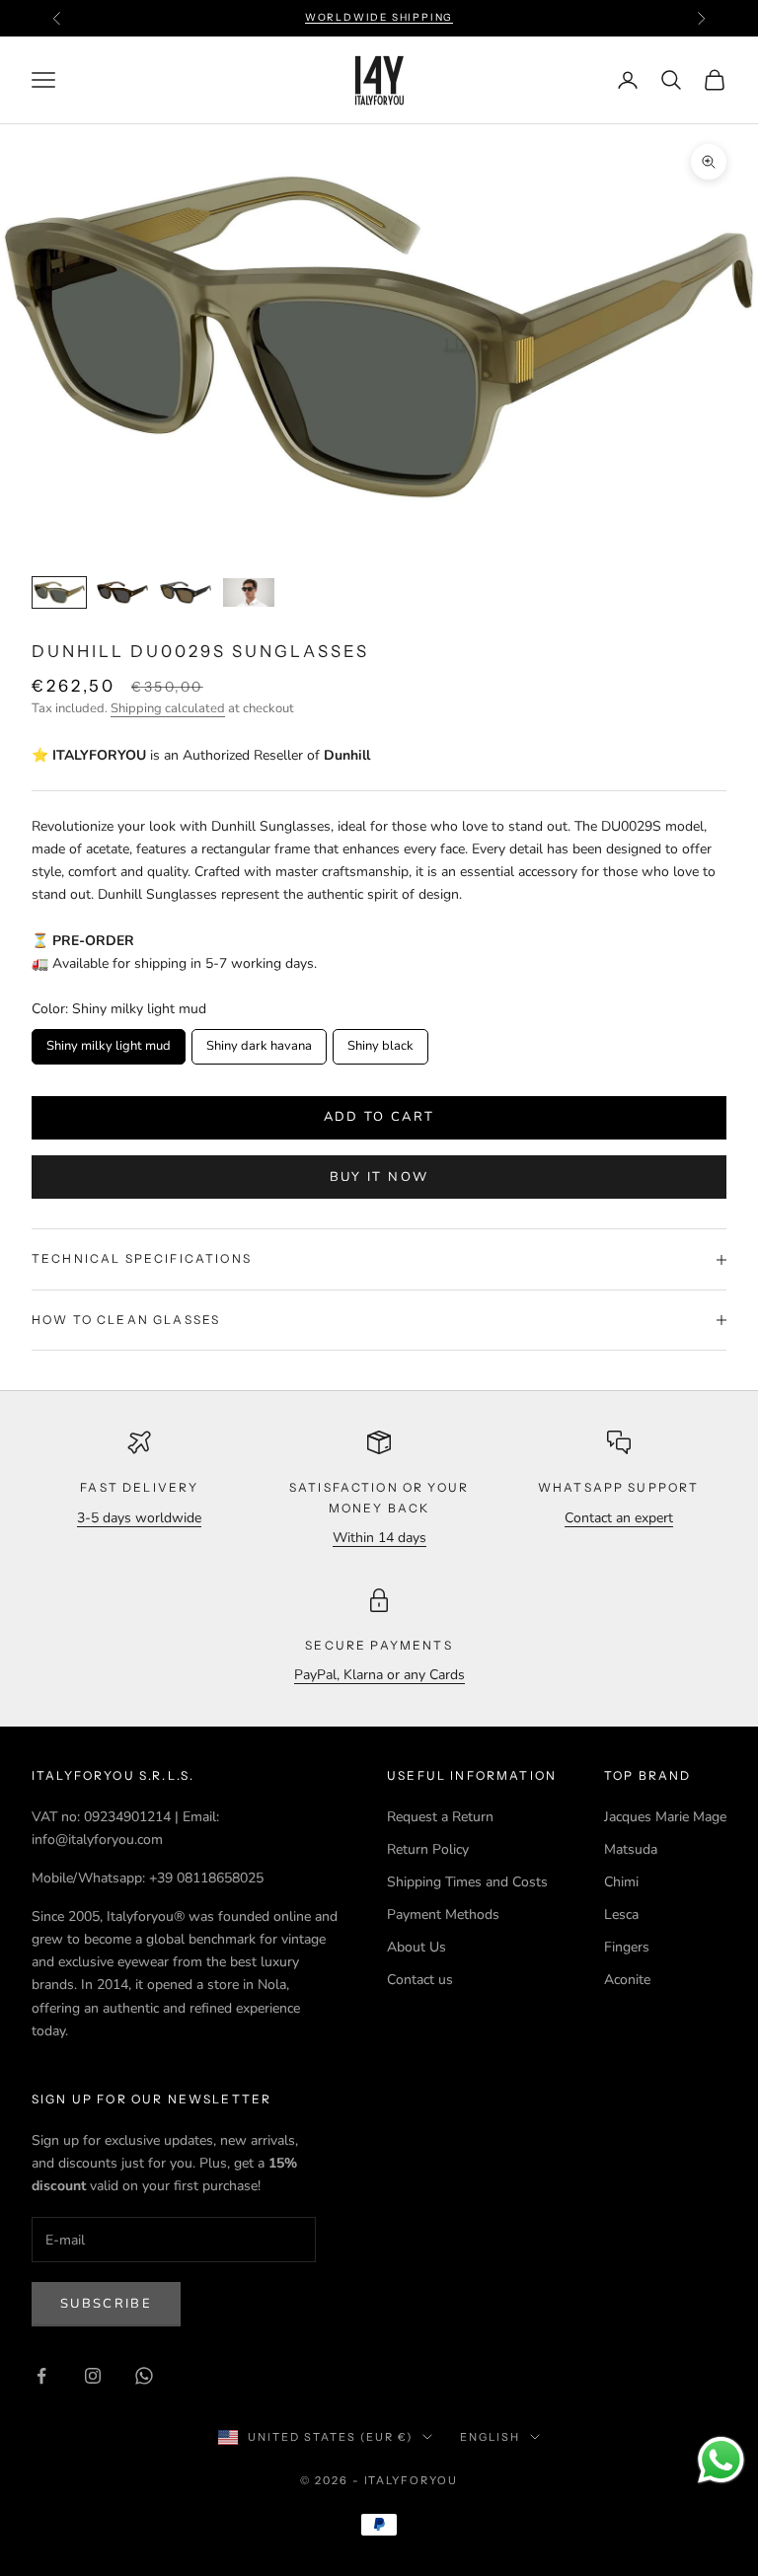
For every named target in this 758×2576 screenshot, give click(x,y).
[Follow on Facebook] (41, 2376)
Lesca (621, 1914)
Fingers (627, 1947)
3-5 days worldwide (139, 1518)
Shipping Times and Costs (467, 1882)
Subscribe (106, 2304)
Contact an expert (619, 1518)
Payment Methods (443, 1914)
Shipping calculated (168, 708)
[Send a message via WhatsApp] (721, 2460)
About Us (417, 1947)
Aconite (627, 1980)
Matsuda (631, 1849)
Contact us (420, 1980)
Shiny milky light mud (109, 1042)
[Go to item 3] (186, 592)
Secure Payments (379, 1645)
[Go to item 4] (249, 592)
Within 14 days (379, 1538)
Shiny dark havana (260, 1042)
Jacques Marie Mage (665, 1817)
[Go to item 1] (59, 592)
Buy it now (379, 1177)
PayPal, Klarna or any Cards (379, 1675)
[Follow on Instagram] (93, 2376)
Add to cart (379, 1117)
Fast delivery (139, 1487)
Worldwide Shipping (379, 17)
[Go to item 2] (122, 592)
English (490, 2437)
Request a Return (440, 1817)
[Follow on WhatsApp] (144, 2376)
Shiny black (380, 1042)
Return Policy (428, 1849)
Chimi (621, 1882)
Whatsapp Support (619, 1487)
